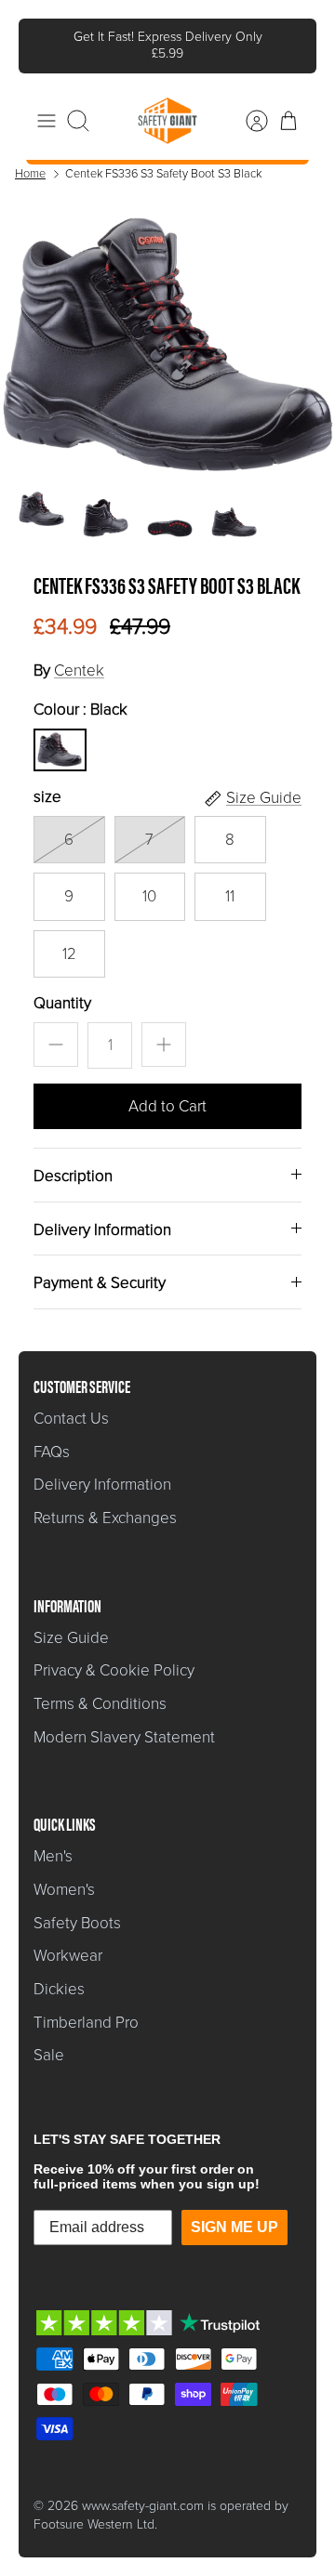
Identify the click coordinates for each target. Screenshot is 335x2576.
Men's (53, 1841)
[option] (167, 329)
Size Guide (71, 1622)
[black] (60, 735)
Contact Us (71, 1403)
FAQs (52, 1436)
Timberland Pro (86, 2007)
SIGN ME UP (234, 2211)
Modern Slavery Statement (124, 1722)
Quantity (62, 988)
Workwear (68, 1941)
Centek (79, 655)
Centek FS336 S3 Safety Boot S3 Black (163, 158)
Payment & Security (100, 1268)
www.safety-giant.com (143, 2490)
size (47, 782)
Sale (49, 2040)
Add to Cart (167, 1091)
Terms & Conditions (100, 1688)
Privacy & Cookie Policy (114, 1656)
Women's (64, 1874)
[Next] (289, 38)
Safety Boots (77, 1907)
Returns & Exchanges (105, 1502)
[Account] (248, 105)
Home (30, 158)
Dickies (59, 1973)
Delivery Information (102, 1214)
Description (73, 1160)
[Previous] (46, 38)
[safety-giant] (167, 105)
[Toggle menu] (47, 105)
